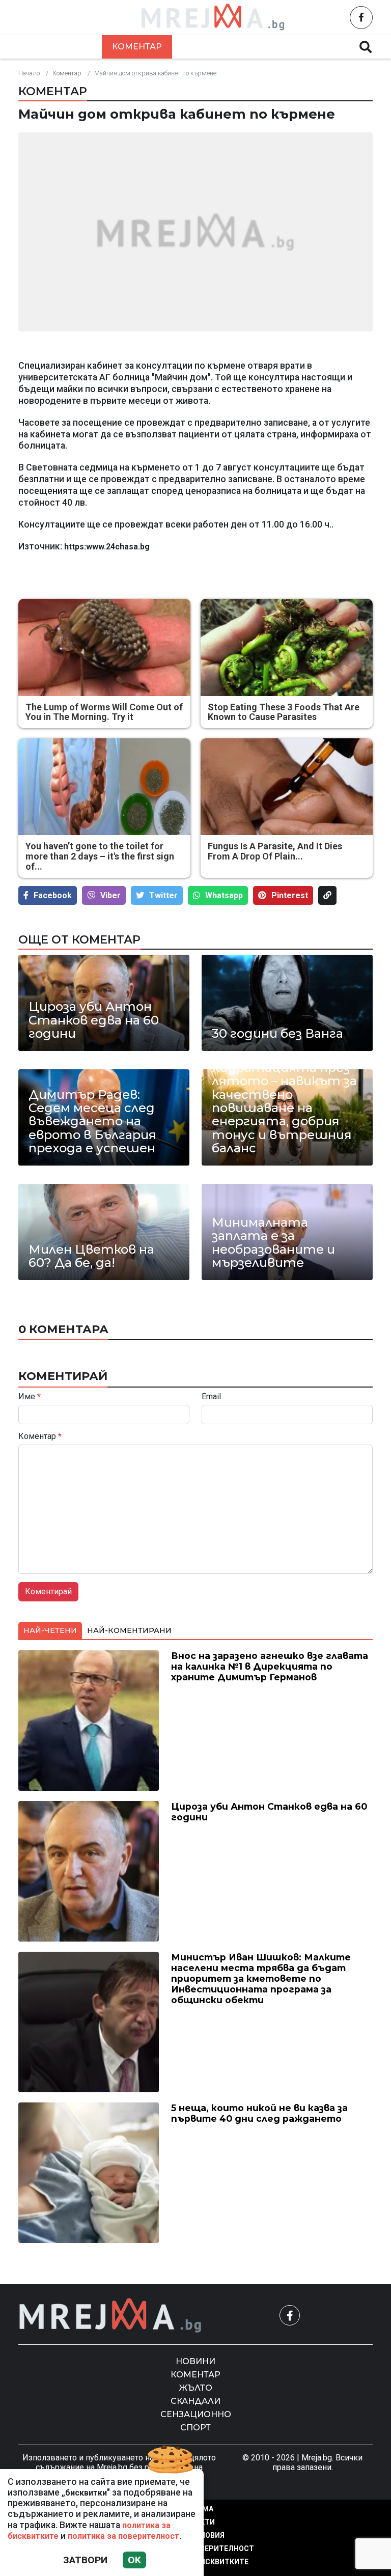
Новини (70, 47)
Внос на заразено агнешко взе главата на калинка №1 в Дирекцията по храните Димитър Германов (270, 1666)
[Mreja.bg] (110, 2316)
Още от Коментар (79, 939)
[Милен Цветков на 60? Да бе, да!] (104, 1232)
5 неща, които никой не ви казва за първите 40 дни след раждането (259, 2113)
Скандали (265, 47)
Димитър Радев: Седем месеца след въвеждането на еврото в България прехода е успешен (92, 1122)
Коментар (137, 47)
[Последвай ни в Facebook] (361, 18)
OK (134, 2560)
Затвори (85, 2560)
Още (323, 47)
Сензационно (196, 2414)
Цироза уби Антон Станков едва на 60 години (94, 1020)
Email (211, 1397)
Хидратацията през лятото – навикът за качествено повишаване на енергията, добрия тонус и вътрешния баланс (284, 1108)
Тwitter (163, 895)
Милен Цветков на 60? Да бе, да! (91, 1256)
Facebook (53, 895)
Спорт (195, 2428)
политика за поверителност (123, 2536)
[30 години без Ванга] (287, 1003)
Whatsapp (224, 895)
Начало (29, 73)
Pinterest (290, 895)
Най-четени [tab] (50, 1630)
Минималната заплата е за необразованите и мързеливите (273, 1243)
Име (30, 1397)
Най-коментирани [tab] (129, 1630)
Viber (110, 895)
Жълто (201, 47)
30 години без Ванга (277, 1034)
